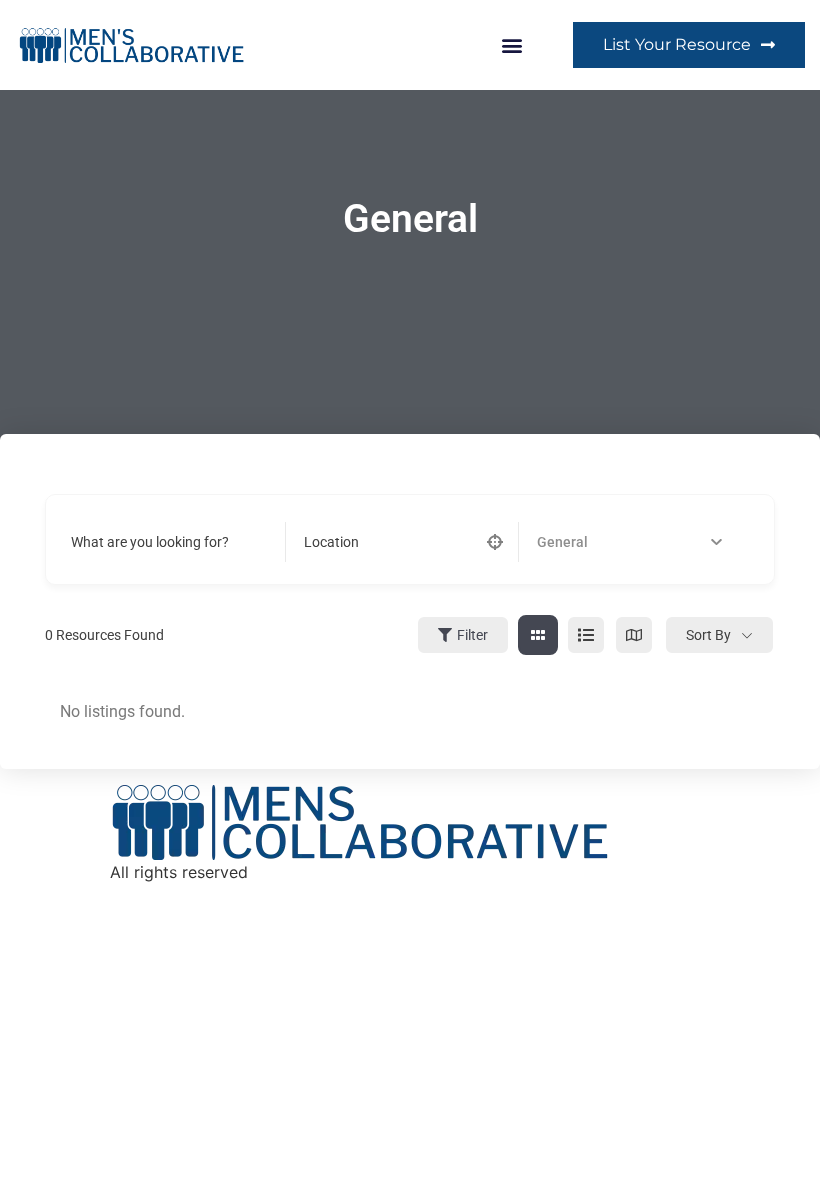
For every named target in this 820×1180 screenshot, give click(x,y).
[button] (512, 44)
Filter (472, 635)
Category (565, 542)
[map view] (634, 635)
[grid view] (538, 635)
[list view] (586, 635)
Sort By (708, 635)
